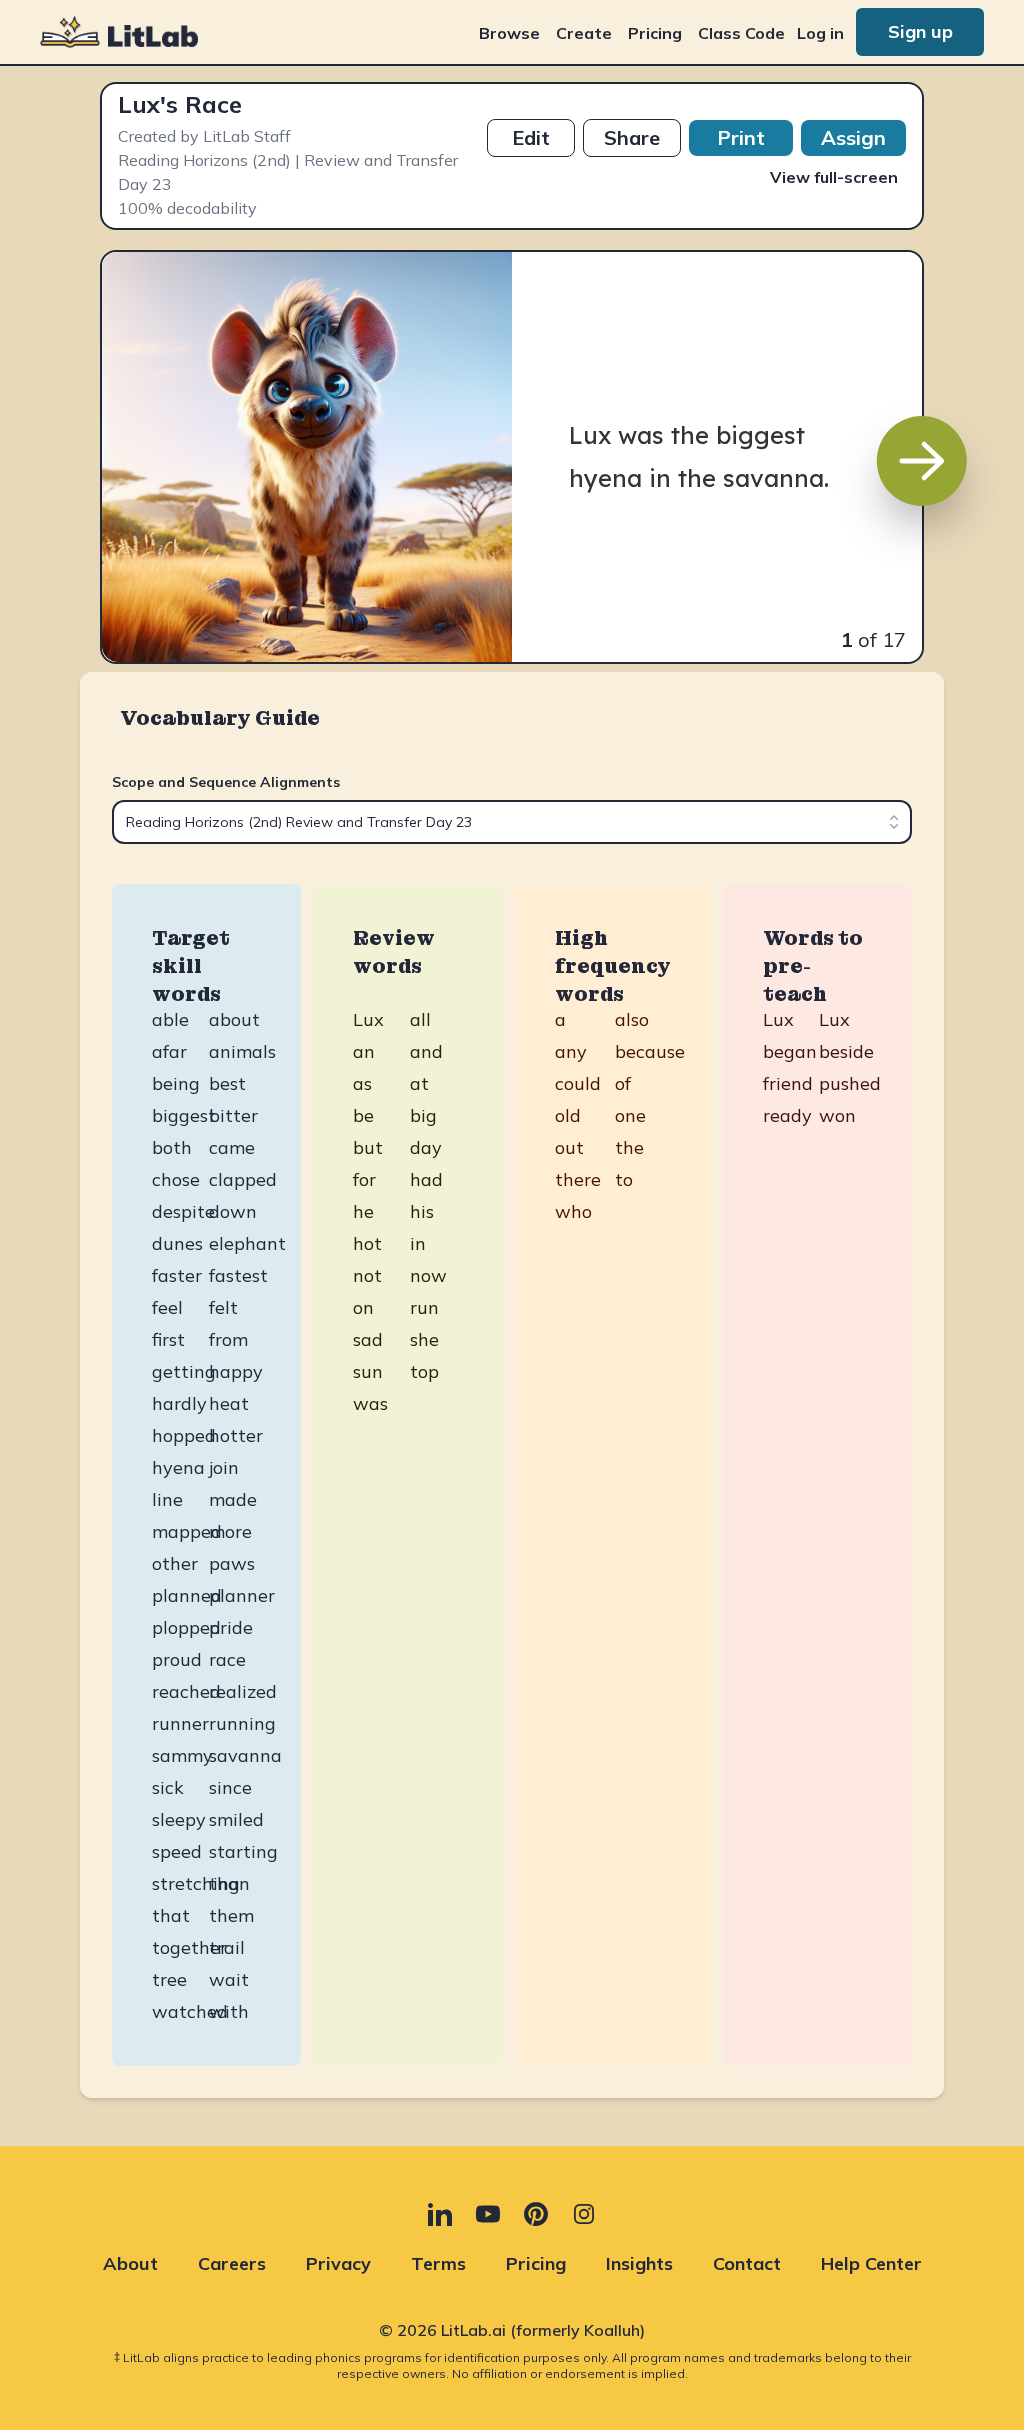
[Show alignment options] (894, 822)
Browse (509, 33)
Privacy (338, 2263)
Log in (820, 33)
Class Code (741, 33)
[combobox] (512, 822)
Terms (438, 2263)
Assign (853, 137)
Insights (639, 2263)
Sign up (920, 31)
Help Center (871, 2263)
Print (741, 137)
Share (632, 137)
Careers (232, 2263)
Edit (531, 137)
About (130, 2263)
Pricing (655, 33)
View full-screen (834, 177)
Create (584, 33)
